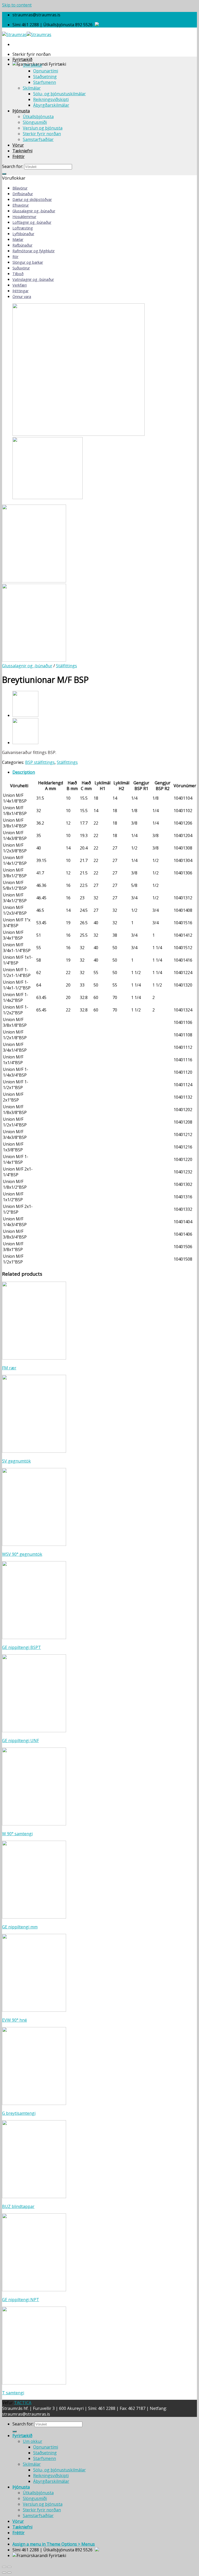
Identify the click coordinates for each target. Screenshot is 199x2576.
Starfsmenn (45, 82)
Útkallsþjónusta (38, 117)
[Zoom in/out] (9, 2567)
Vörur (18, 145)
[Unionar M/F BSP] (25, 743)
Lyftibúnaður (23, 234)
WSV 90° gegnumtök (22, 1554)
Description (24, 772)
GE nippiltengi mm (20, 1927)
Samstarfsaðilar (38, 139)
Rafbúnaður (22, 245)
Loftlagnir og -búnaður (32, 222)
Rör (15, 257)
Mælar (18, 239)
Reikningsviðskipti (51, 99)
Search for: (13, 166)
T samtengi (13, 2393)
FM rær (9, 1368)
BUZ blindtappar (18, 2206)
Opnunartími (46, 71)
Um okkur (33, 65)
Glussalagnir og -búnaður (34, 211)
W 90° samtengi (17, 1834)
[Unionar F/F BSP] (25, 715)
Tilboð (18, 274)
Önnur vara (22, 297)
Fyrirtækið (22, 59)
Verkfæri (20, 285)
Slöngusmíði (35, 122)
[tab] (105, 772)
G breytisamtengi (19, 2113)
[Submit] (4, 174)
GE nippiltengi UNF (20, 1741)
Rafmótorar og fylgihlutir (34, 251)
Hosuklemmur (24, 217)
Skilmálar (32, 88)
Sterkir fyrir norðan (42, 134)
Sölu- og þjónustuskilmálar (59, 94)
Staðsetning (45, 77)
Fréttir (19, 157)
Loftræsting (23, 228)
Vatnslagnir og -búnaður (33, 279)
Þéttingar (20, 291)
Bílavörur (20, 188)
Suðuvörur (21, 268)
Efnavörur (21, 205)
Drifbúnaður (23, 194)
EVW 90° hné (15, 2020)
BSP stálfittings (40, 762)
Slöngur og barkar (28, 262)
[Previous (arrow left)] (4, 2573)
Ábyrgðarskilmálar (51, 105)
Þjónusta (21, 111)
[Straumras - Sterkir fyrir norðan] (27, 35)
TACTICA (23, 2403)
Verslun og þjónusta (43, 128)
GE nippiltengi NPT (21, 2300)
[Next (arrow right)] (9, 2573)
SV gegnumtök (16, 1461)
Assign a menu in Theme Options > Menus (54, 2544)
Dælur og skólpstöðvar (32, 199)
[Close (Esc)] (4, 2567)
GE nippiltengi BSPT (22, 1647)
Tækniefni (22, 151)
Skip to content (17, 5)
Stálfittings (66, 666)
